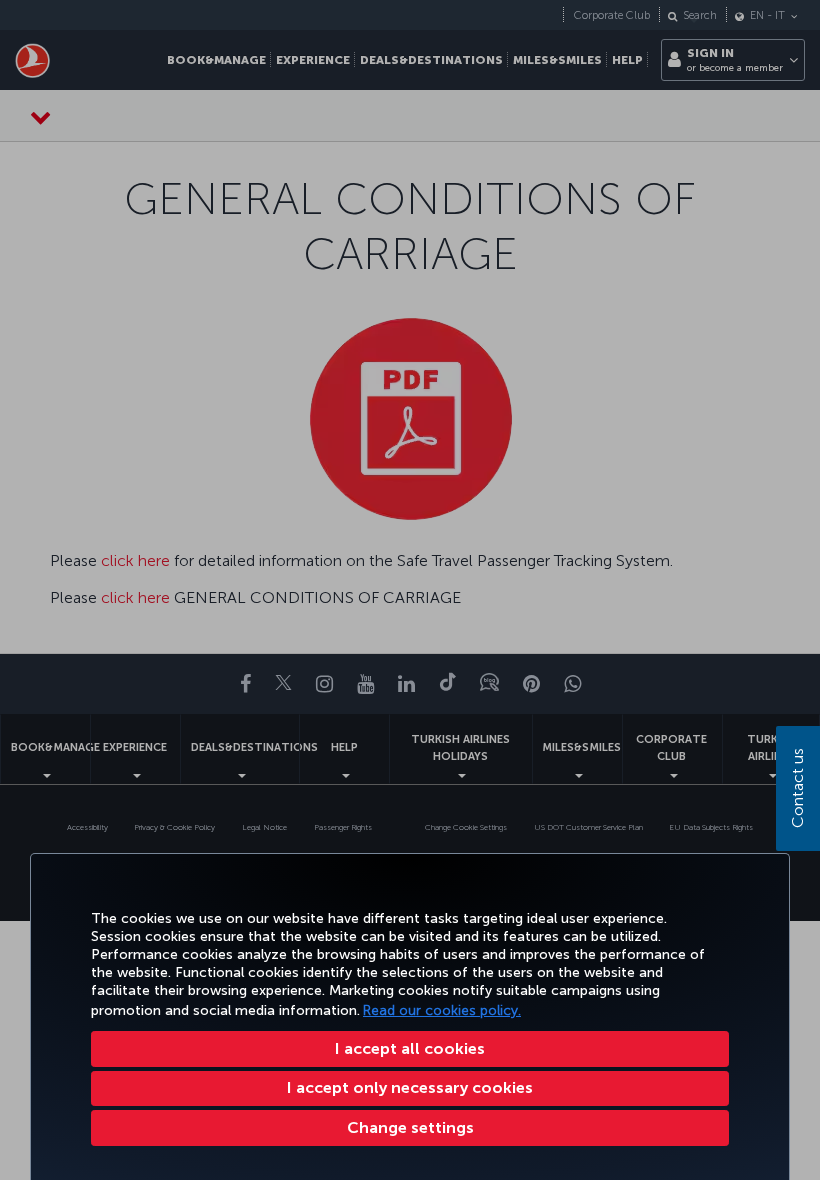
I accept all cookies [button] (410, 1048)
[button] (410, 1128)
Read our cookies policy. (442, 1010)
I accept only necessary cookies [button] (410, 1087)
